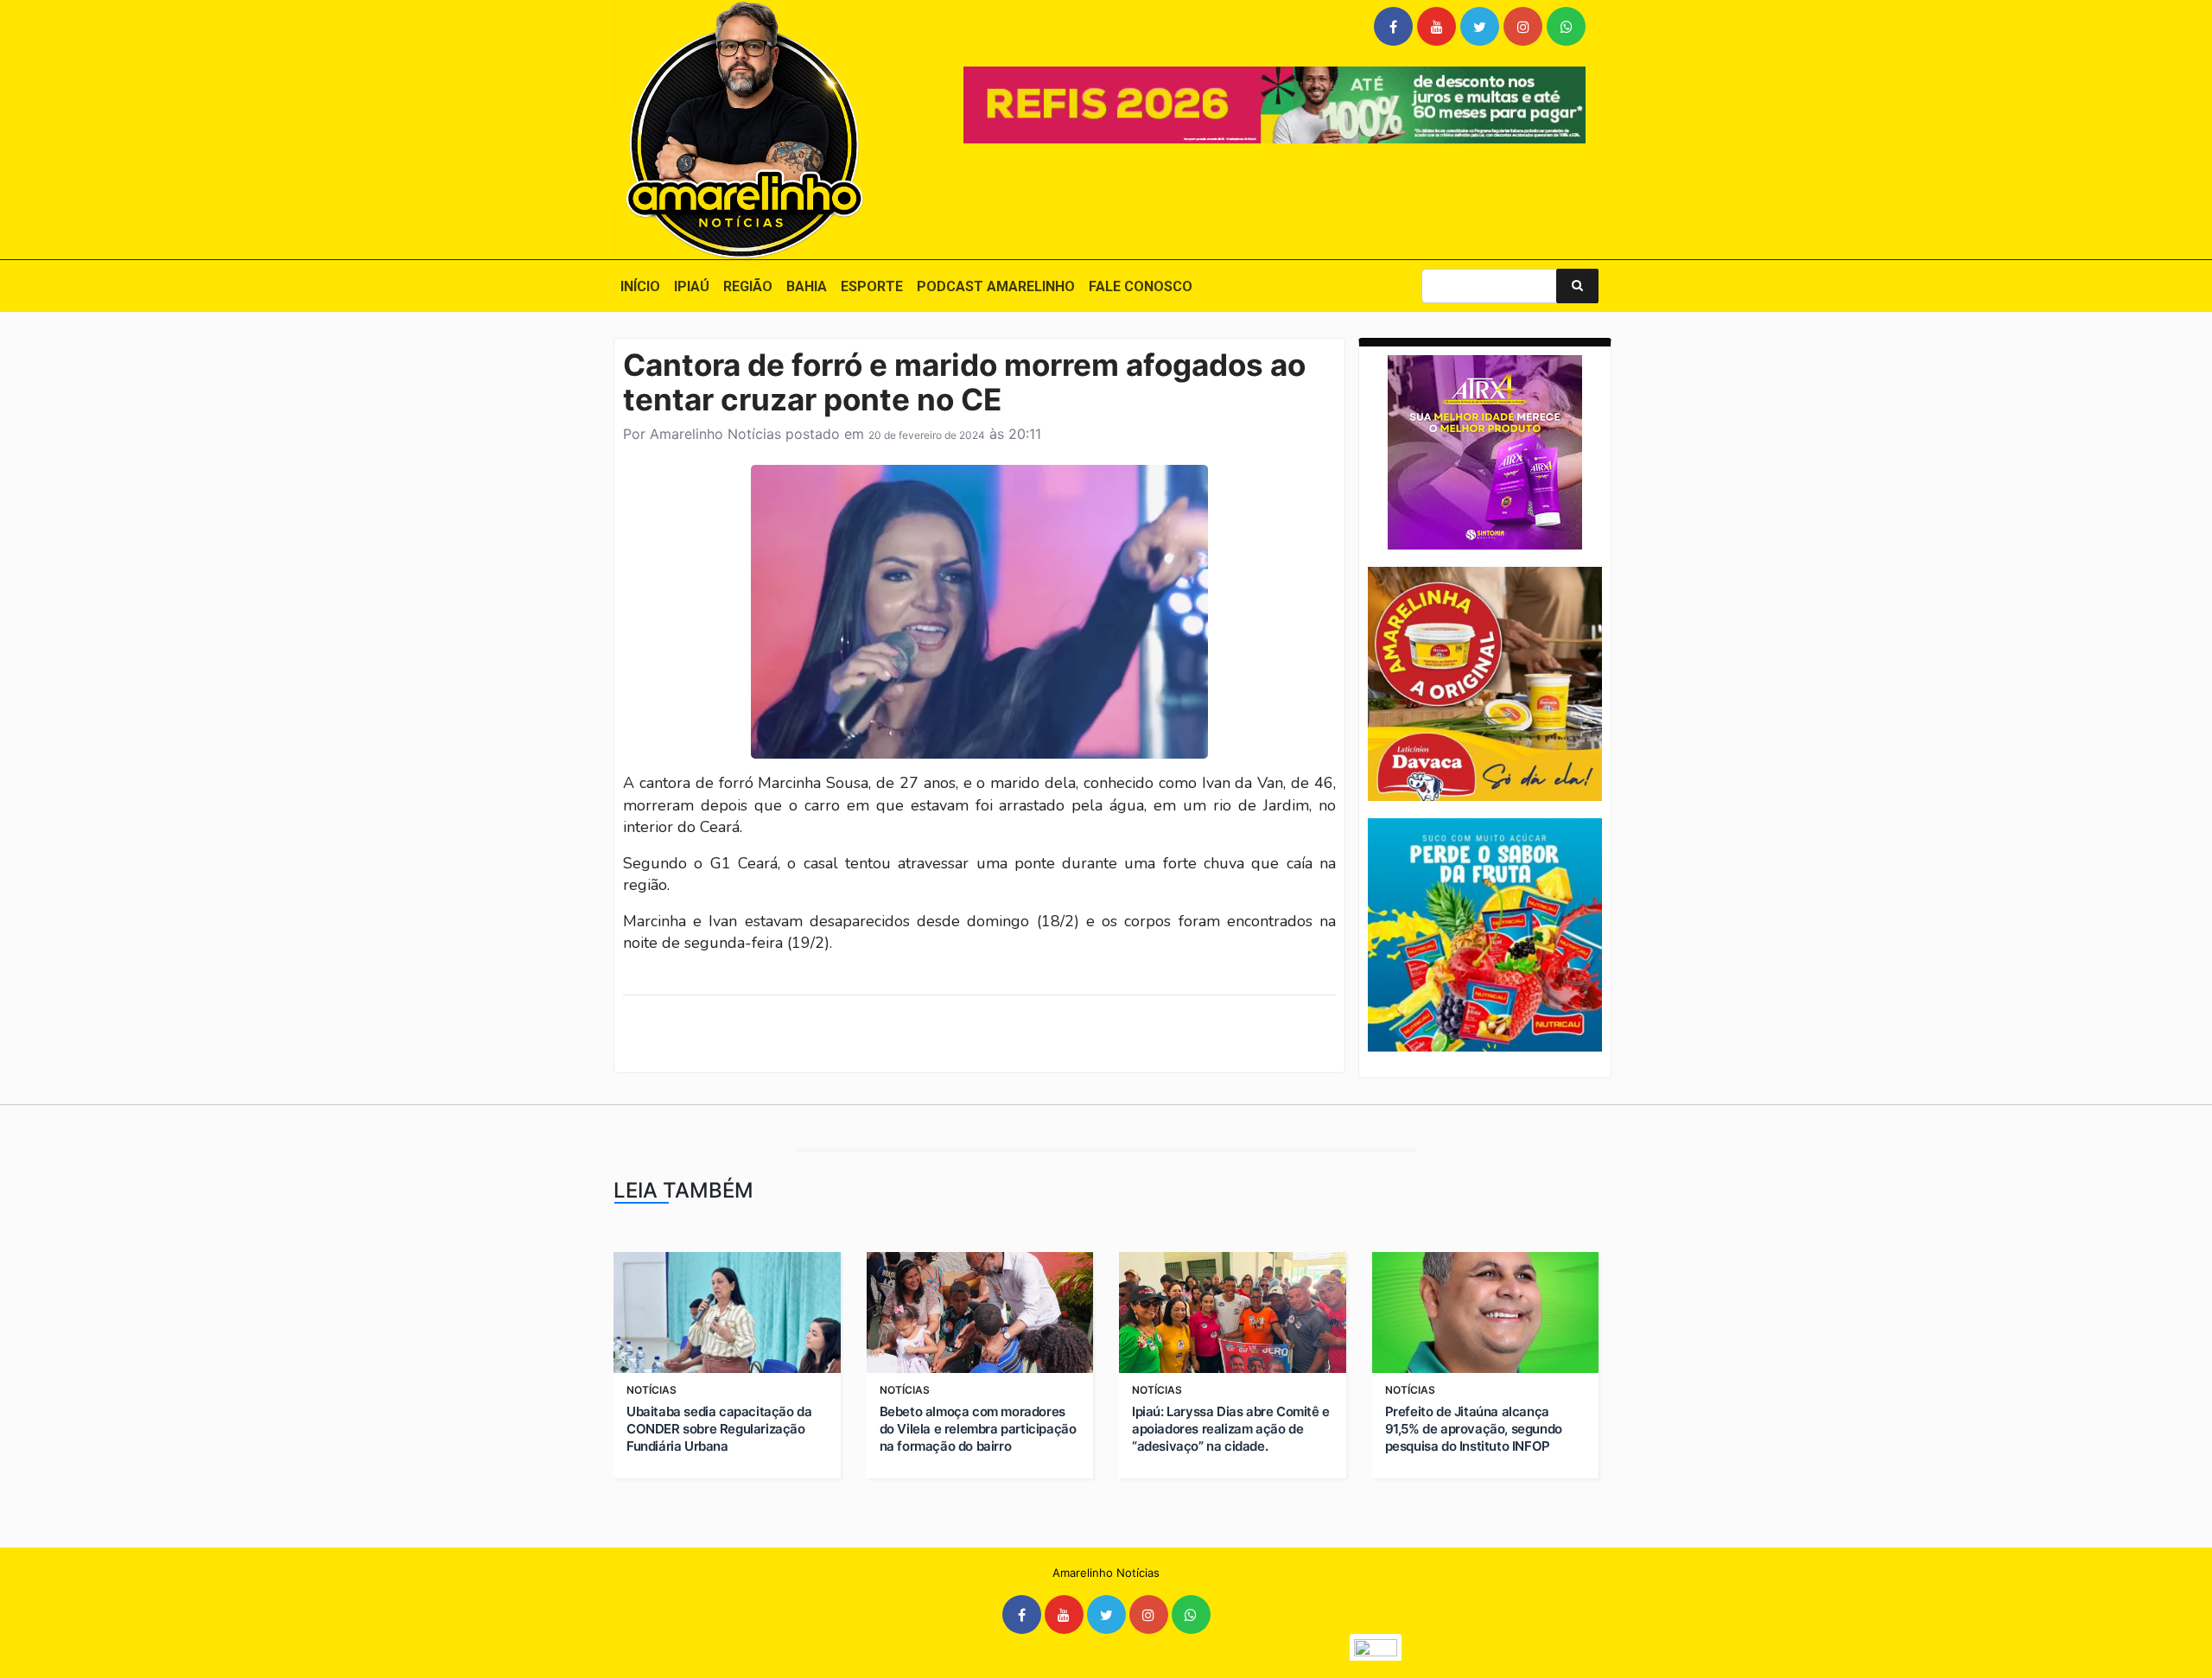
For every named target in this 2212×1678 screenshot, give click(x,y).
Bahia (807, 286)
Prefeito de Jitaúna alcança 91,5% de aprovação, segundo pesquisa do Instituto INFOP (1474, 1429)
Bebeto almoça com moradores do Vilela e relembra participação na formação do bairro (978, 1429)
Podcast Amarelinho (996, 286)
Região (748, 286)
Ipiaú (692, 286)
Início (640, 286)
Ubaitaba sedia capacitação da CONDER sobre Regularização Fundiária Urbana (719, 1429)
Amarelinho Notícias (715, 434)
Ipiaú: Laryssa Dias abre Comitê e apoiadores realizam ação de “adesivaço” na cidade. (1231, 1429)
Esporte (872, 286)
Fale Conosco (1141, 286)
